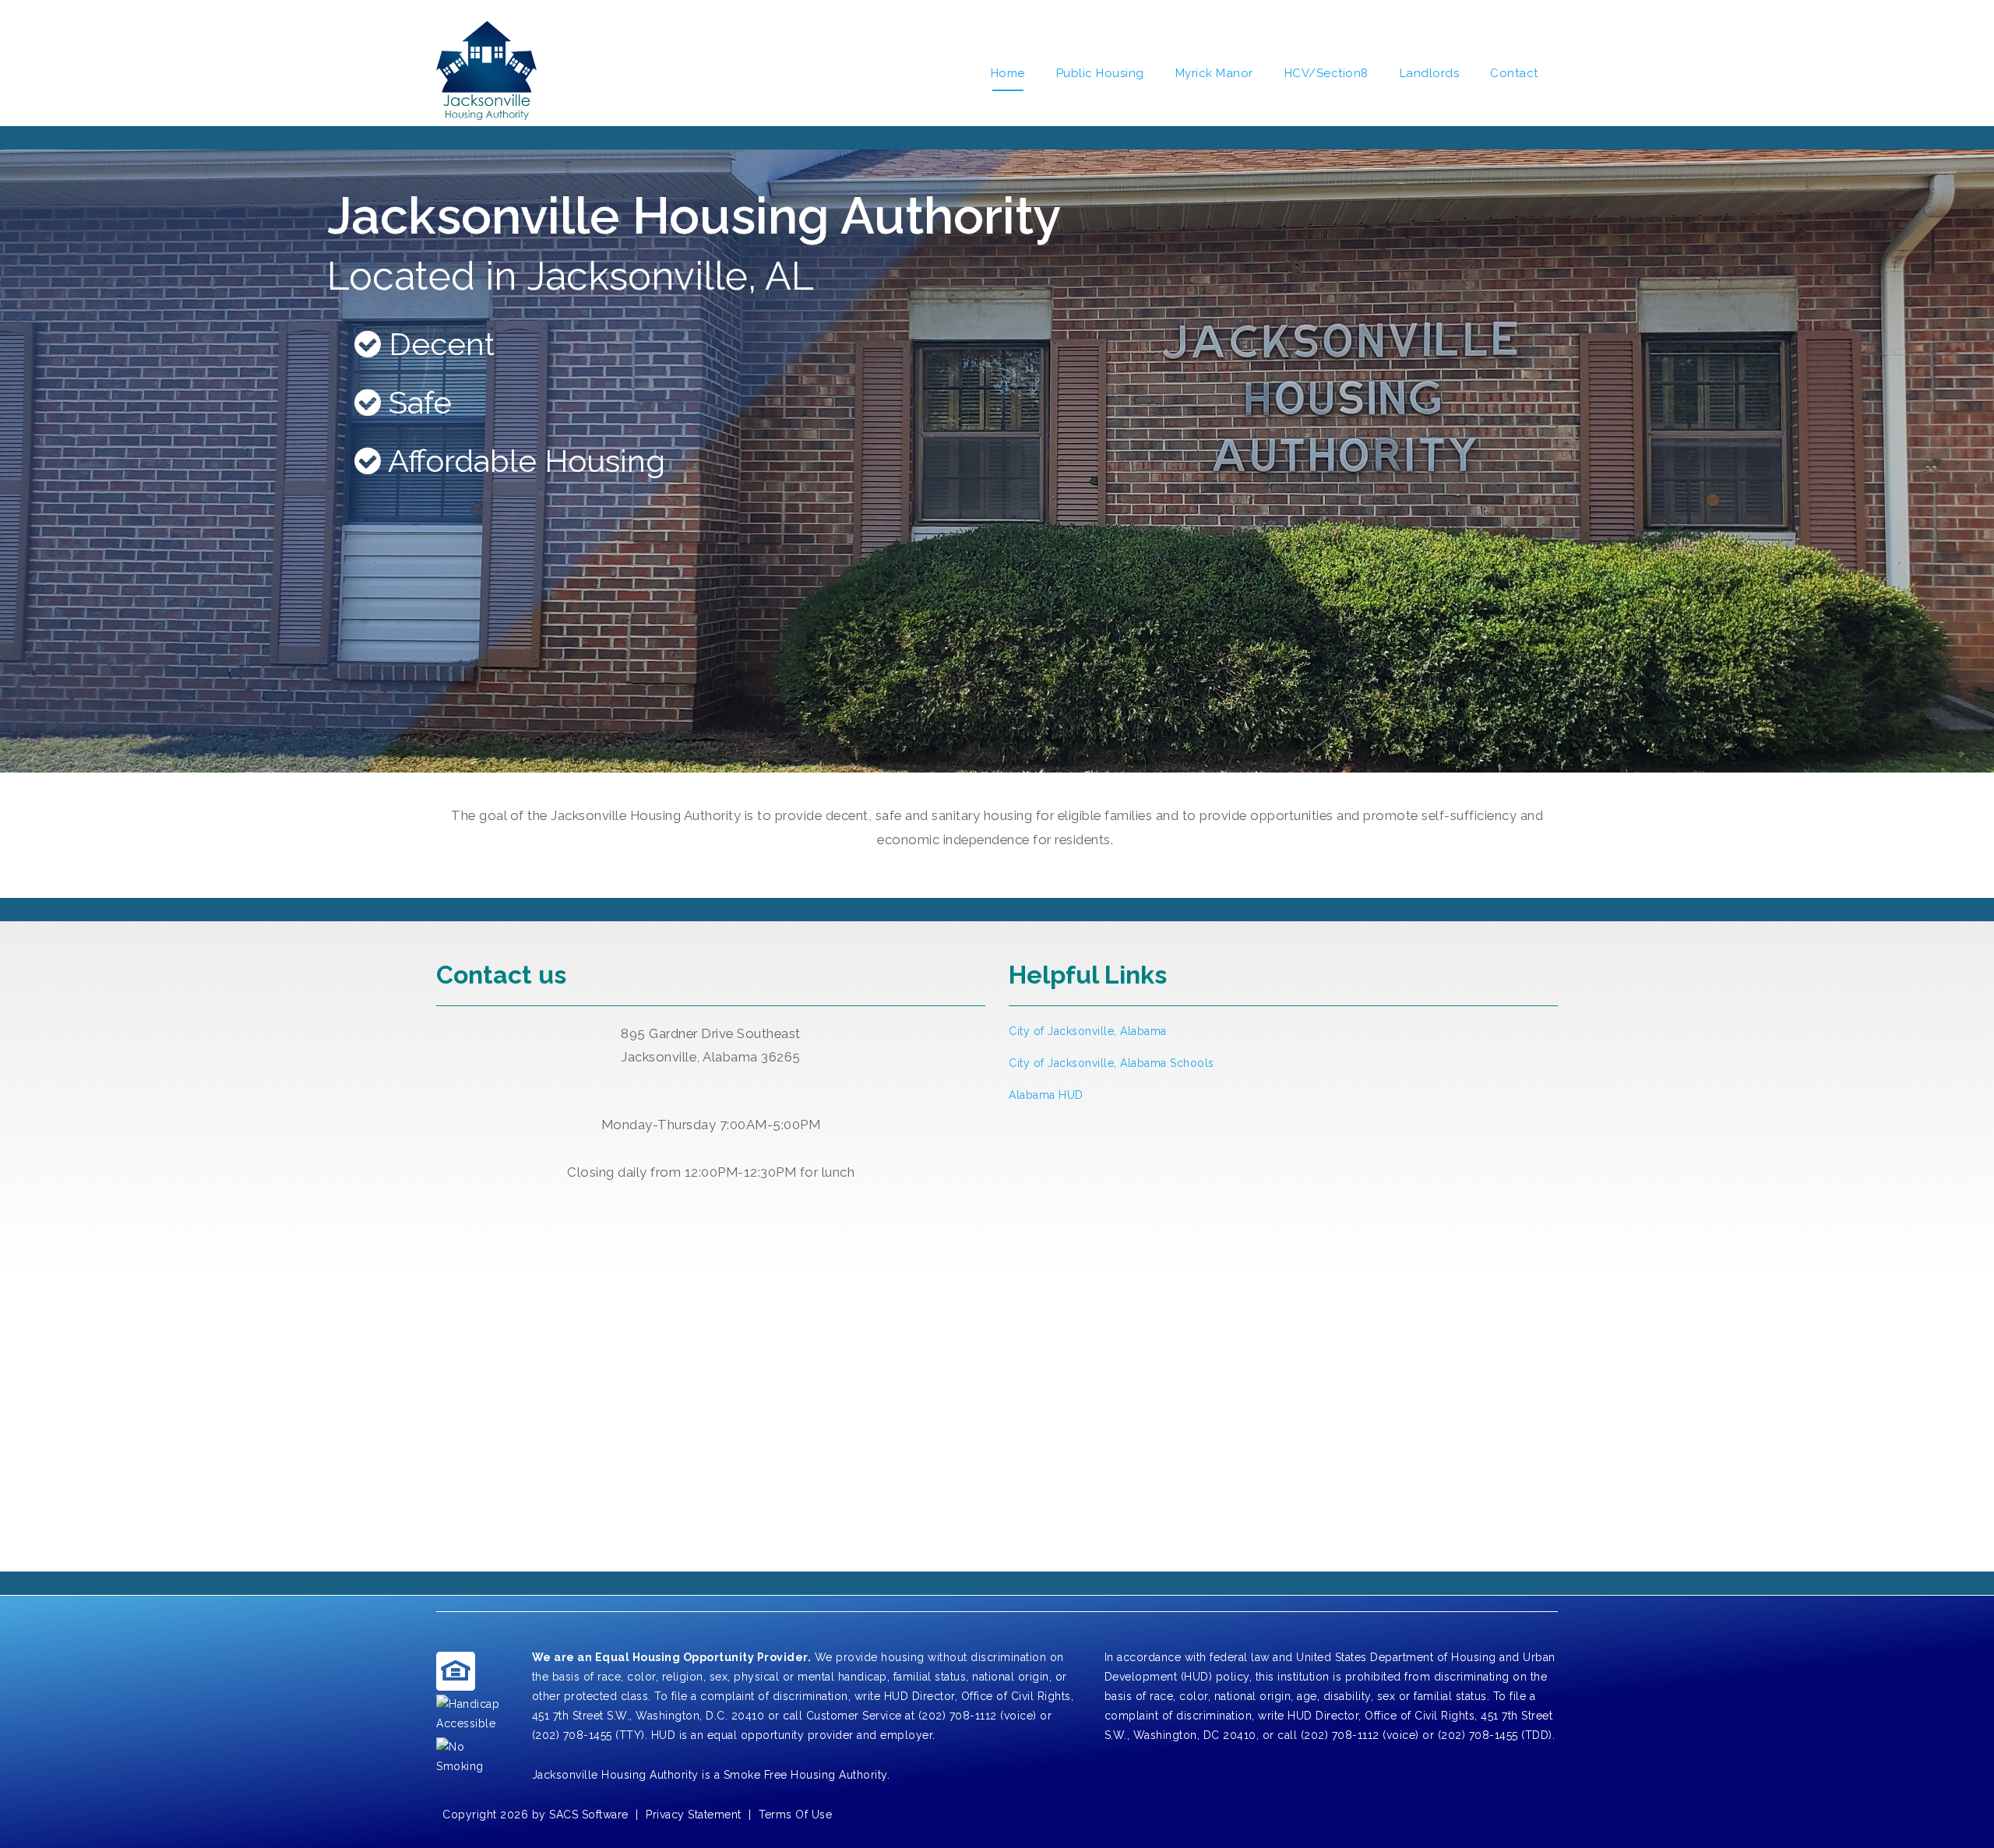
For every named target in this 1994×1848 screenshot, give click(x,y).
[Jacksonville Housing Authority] (486, 73)
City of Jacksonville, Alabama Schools (1111, 1063)
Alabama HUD (1046, 1095)
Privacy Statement (694, 1815)
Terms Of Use (795, 1815)
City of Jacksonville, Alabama (1088, 1031)
